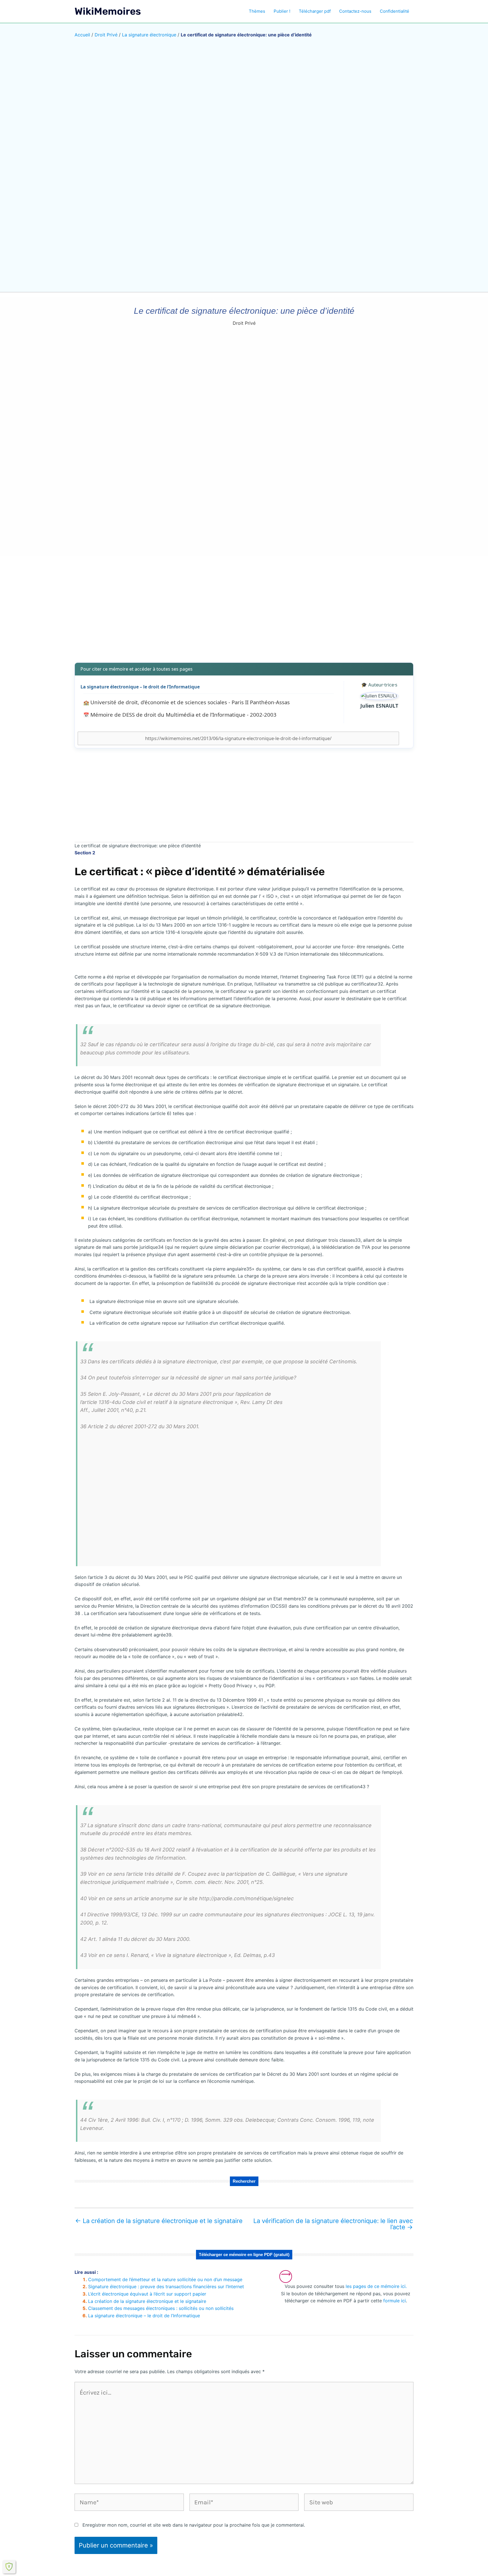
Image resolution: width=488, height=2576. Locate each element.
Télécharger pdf (315, 11)
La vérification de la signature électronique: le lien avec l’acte (333, 2224)
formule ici (395, 2301)
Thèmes (257, 11)
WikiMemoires (108, 11)
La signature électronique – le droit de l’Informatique (140, 687)
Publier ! (282, 11)
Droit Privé (106, 35)
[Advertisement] (244, 614)
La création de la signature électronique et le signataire (159, 2221)
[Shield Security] (9, 2567)
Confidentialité (395, 11)
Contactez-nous (355, 11)
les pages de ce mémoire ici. (376, 2286)
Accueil (82, 35)
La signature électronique (149, 35)
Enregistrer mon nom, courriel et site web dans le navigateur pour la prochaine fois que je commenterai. (194, 2525)
